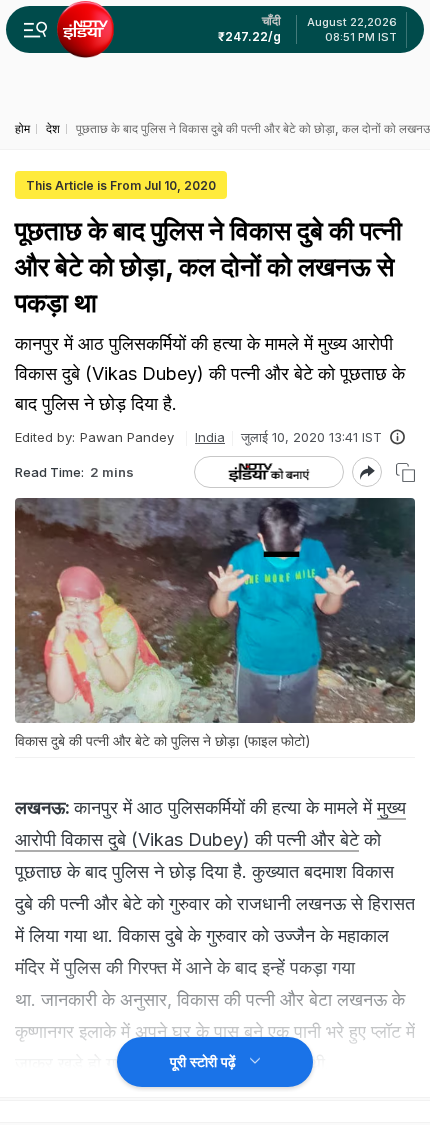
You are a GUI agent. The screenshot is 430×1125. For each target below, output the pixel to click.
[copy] (405, 472)
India (210, 437)
